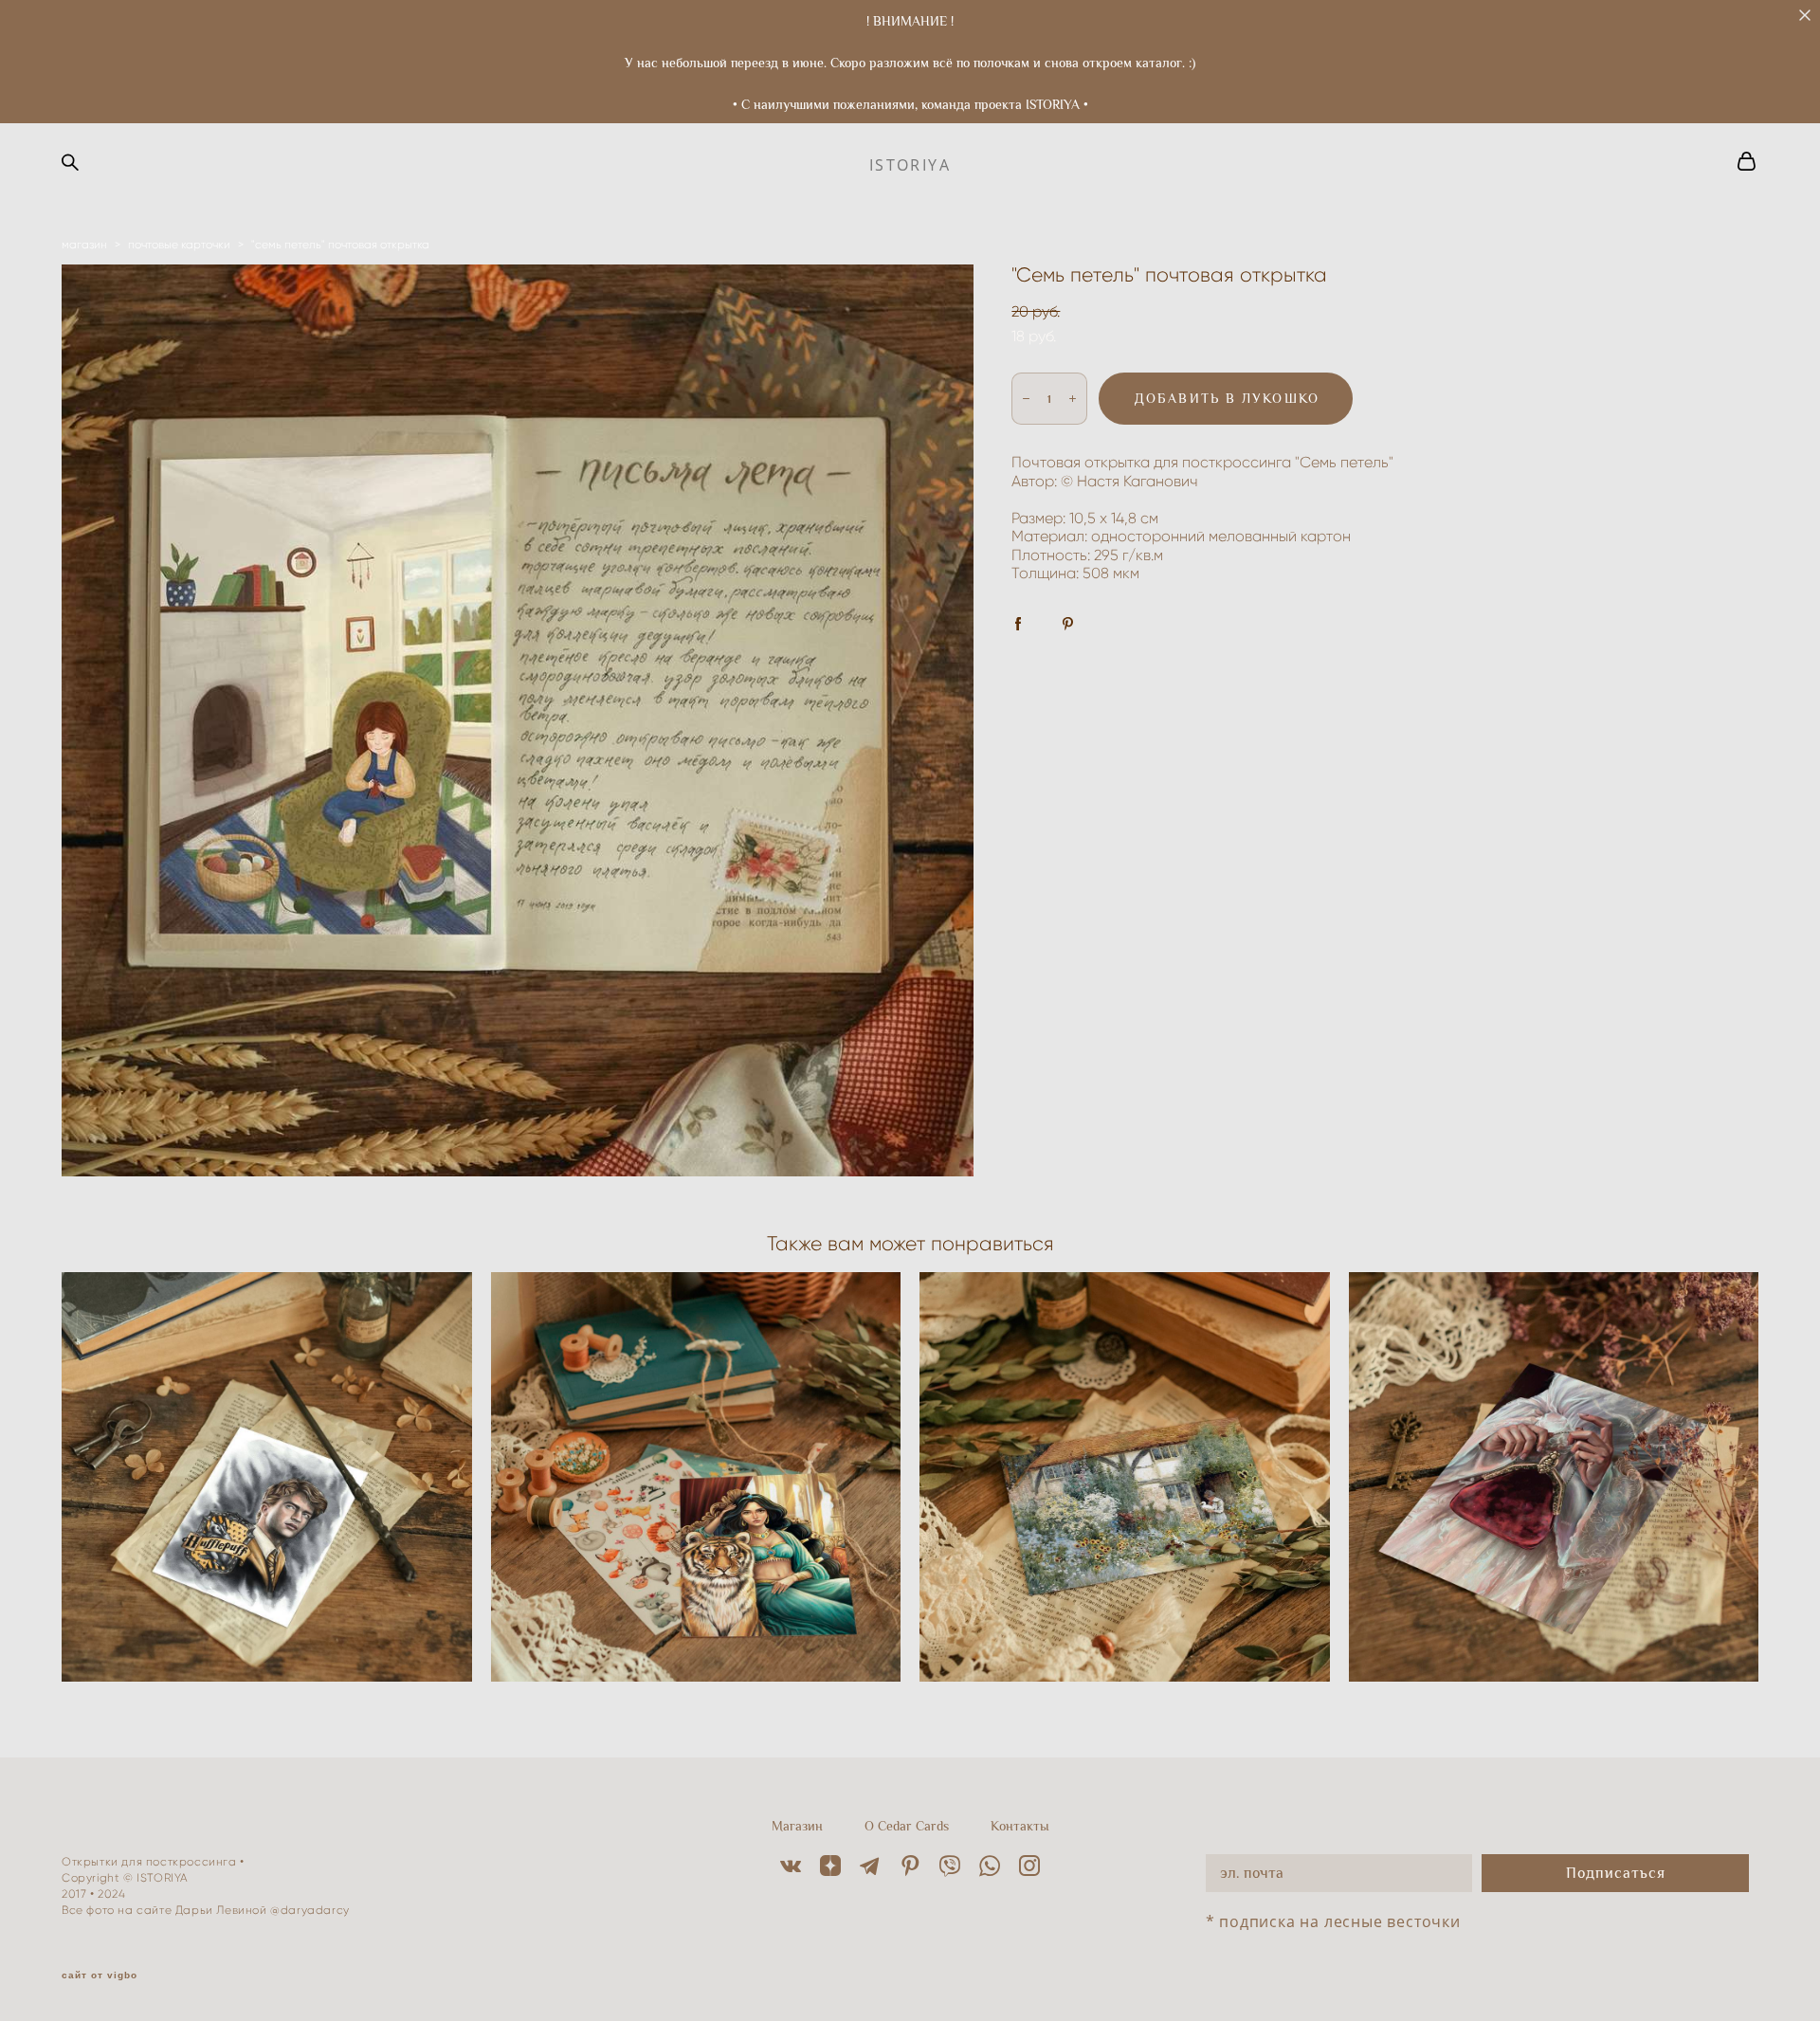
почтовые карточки (179, 244)
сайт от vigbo (100, 1975)
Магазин (797, 1826)
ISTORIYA (910, 165)
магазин (84, 244)
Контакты (1020, 1826)
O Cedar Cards (907, 1826)
